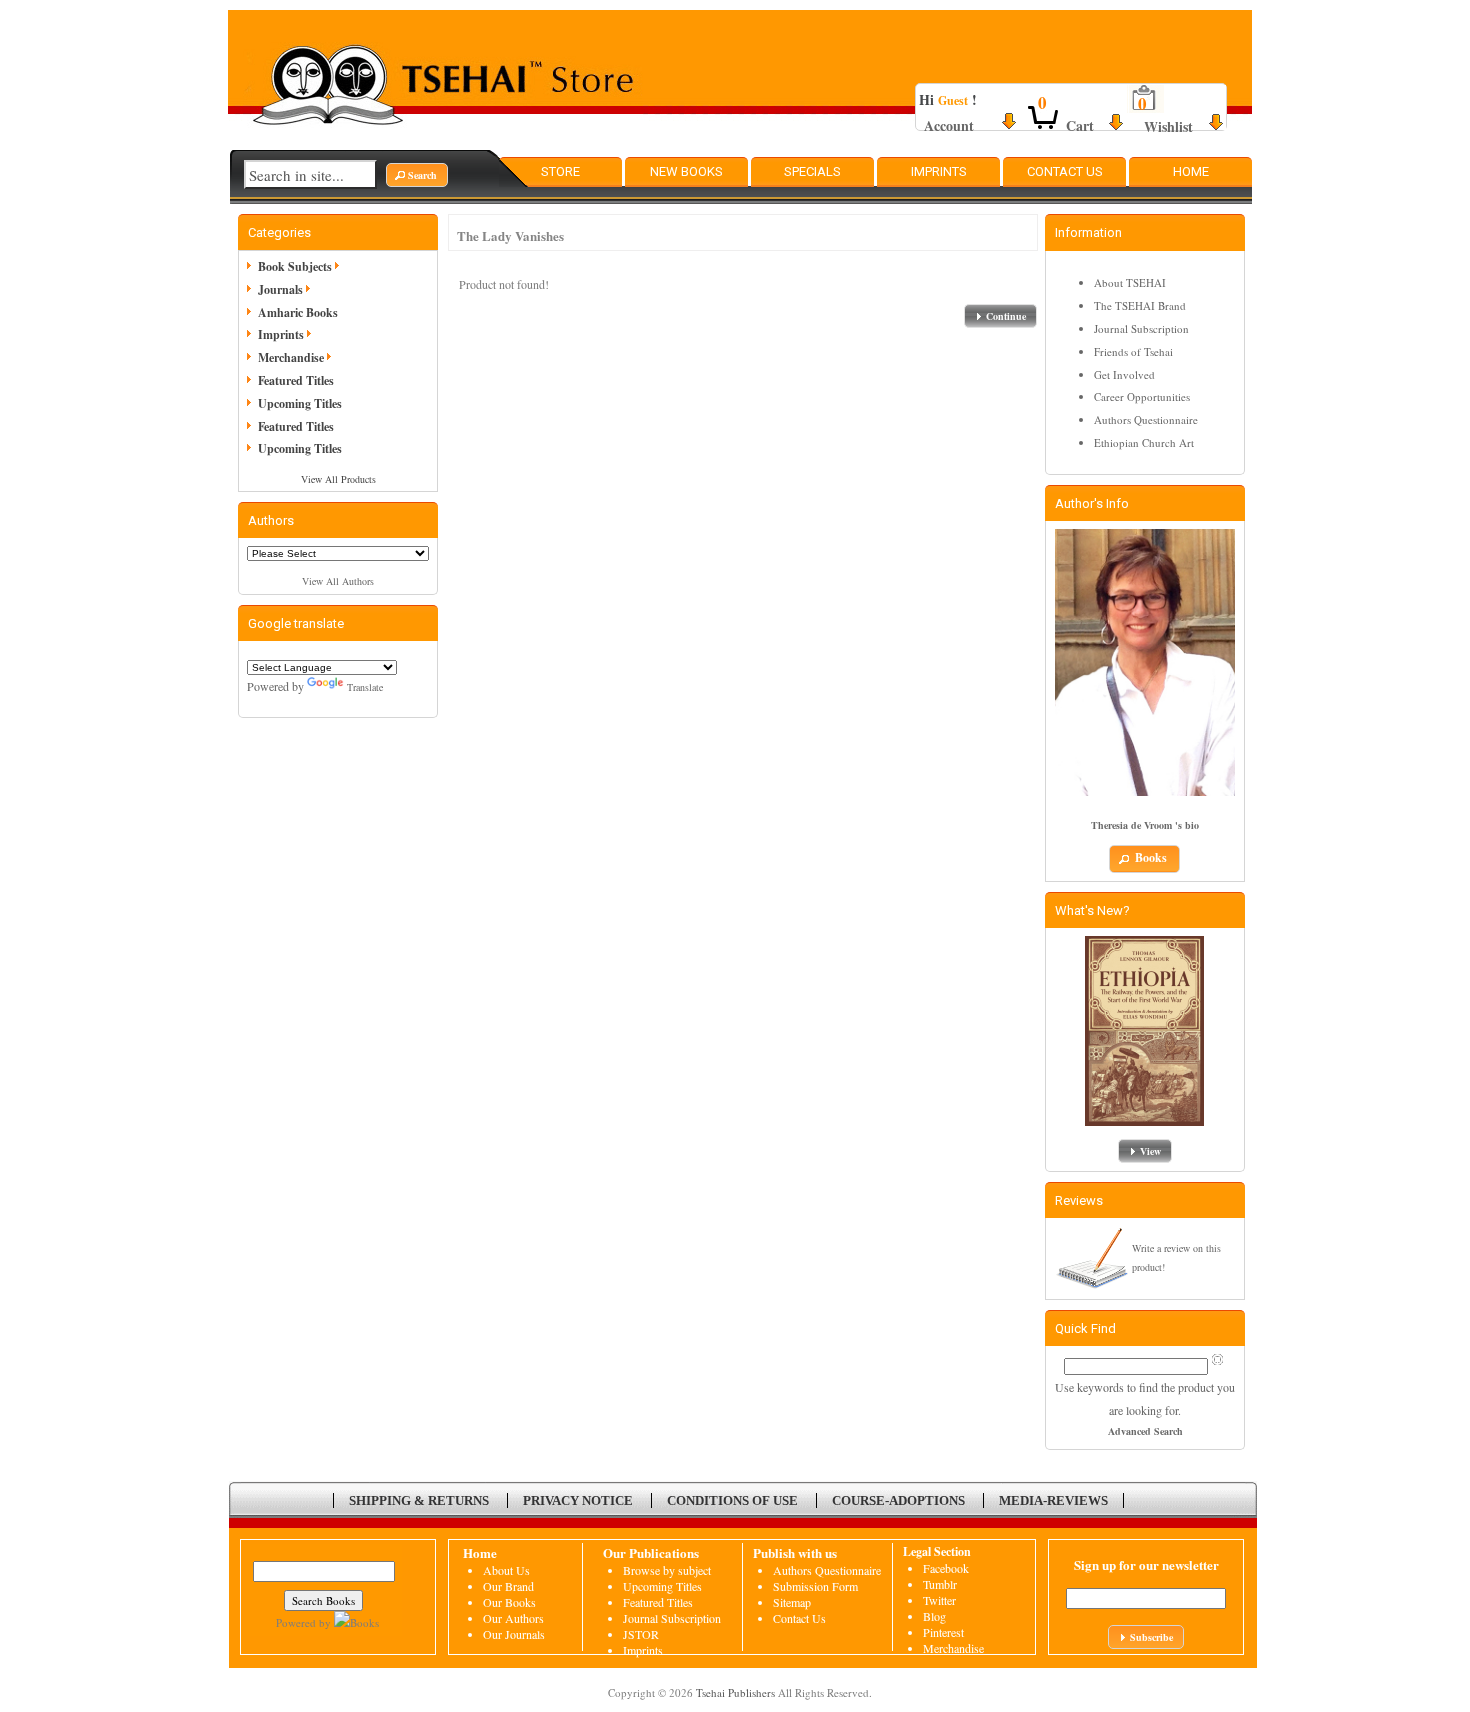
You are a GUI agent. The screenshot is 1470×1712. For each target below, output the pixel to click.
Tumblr (940, 1584)
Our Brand (508, 1586)
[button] (417, 175)
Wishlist (1168, 126)
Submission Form (815, 1586)
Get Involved (1124, 374)
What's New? (1092, 910)
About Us (506, 1570)
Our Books (509, 1602)
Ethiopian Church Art (1144, 442)
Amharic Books (298, 312)
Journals (280, 289)
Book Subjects (295, 266)
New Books (686, 171)
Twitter (939, 1600)
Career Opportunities (1142, 396)
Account (949, 125)
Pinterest (943, 1632)
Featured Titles (296, 380)
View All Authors (338, 581)
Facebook (946, 1568)
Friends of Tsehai (1133, 351)
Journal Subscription (1141, 328)
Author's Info (1092, 503)
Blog (934, 1616)
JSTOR (641, 1634)
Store (560, 171)
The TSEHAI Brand (1140, 305)
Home (1191, 171)
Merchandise (291, 357)
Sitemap (792, 1602)
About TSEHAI (1130, 282)
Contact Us (1065, 171)
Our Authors (513, 1618)
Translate (365, 687)
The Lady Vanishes (510, 235)
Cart (1080, 125)
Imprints (939, 171)
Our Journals (514, 1634)
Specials (812, 171)
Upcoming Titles (300, 403)
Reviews (1079, 1200)
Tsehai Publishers (735, 1692)
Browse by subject (667, 1570)
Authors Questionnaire (1146, 419)
